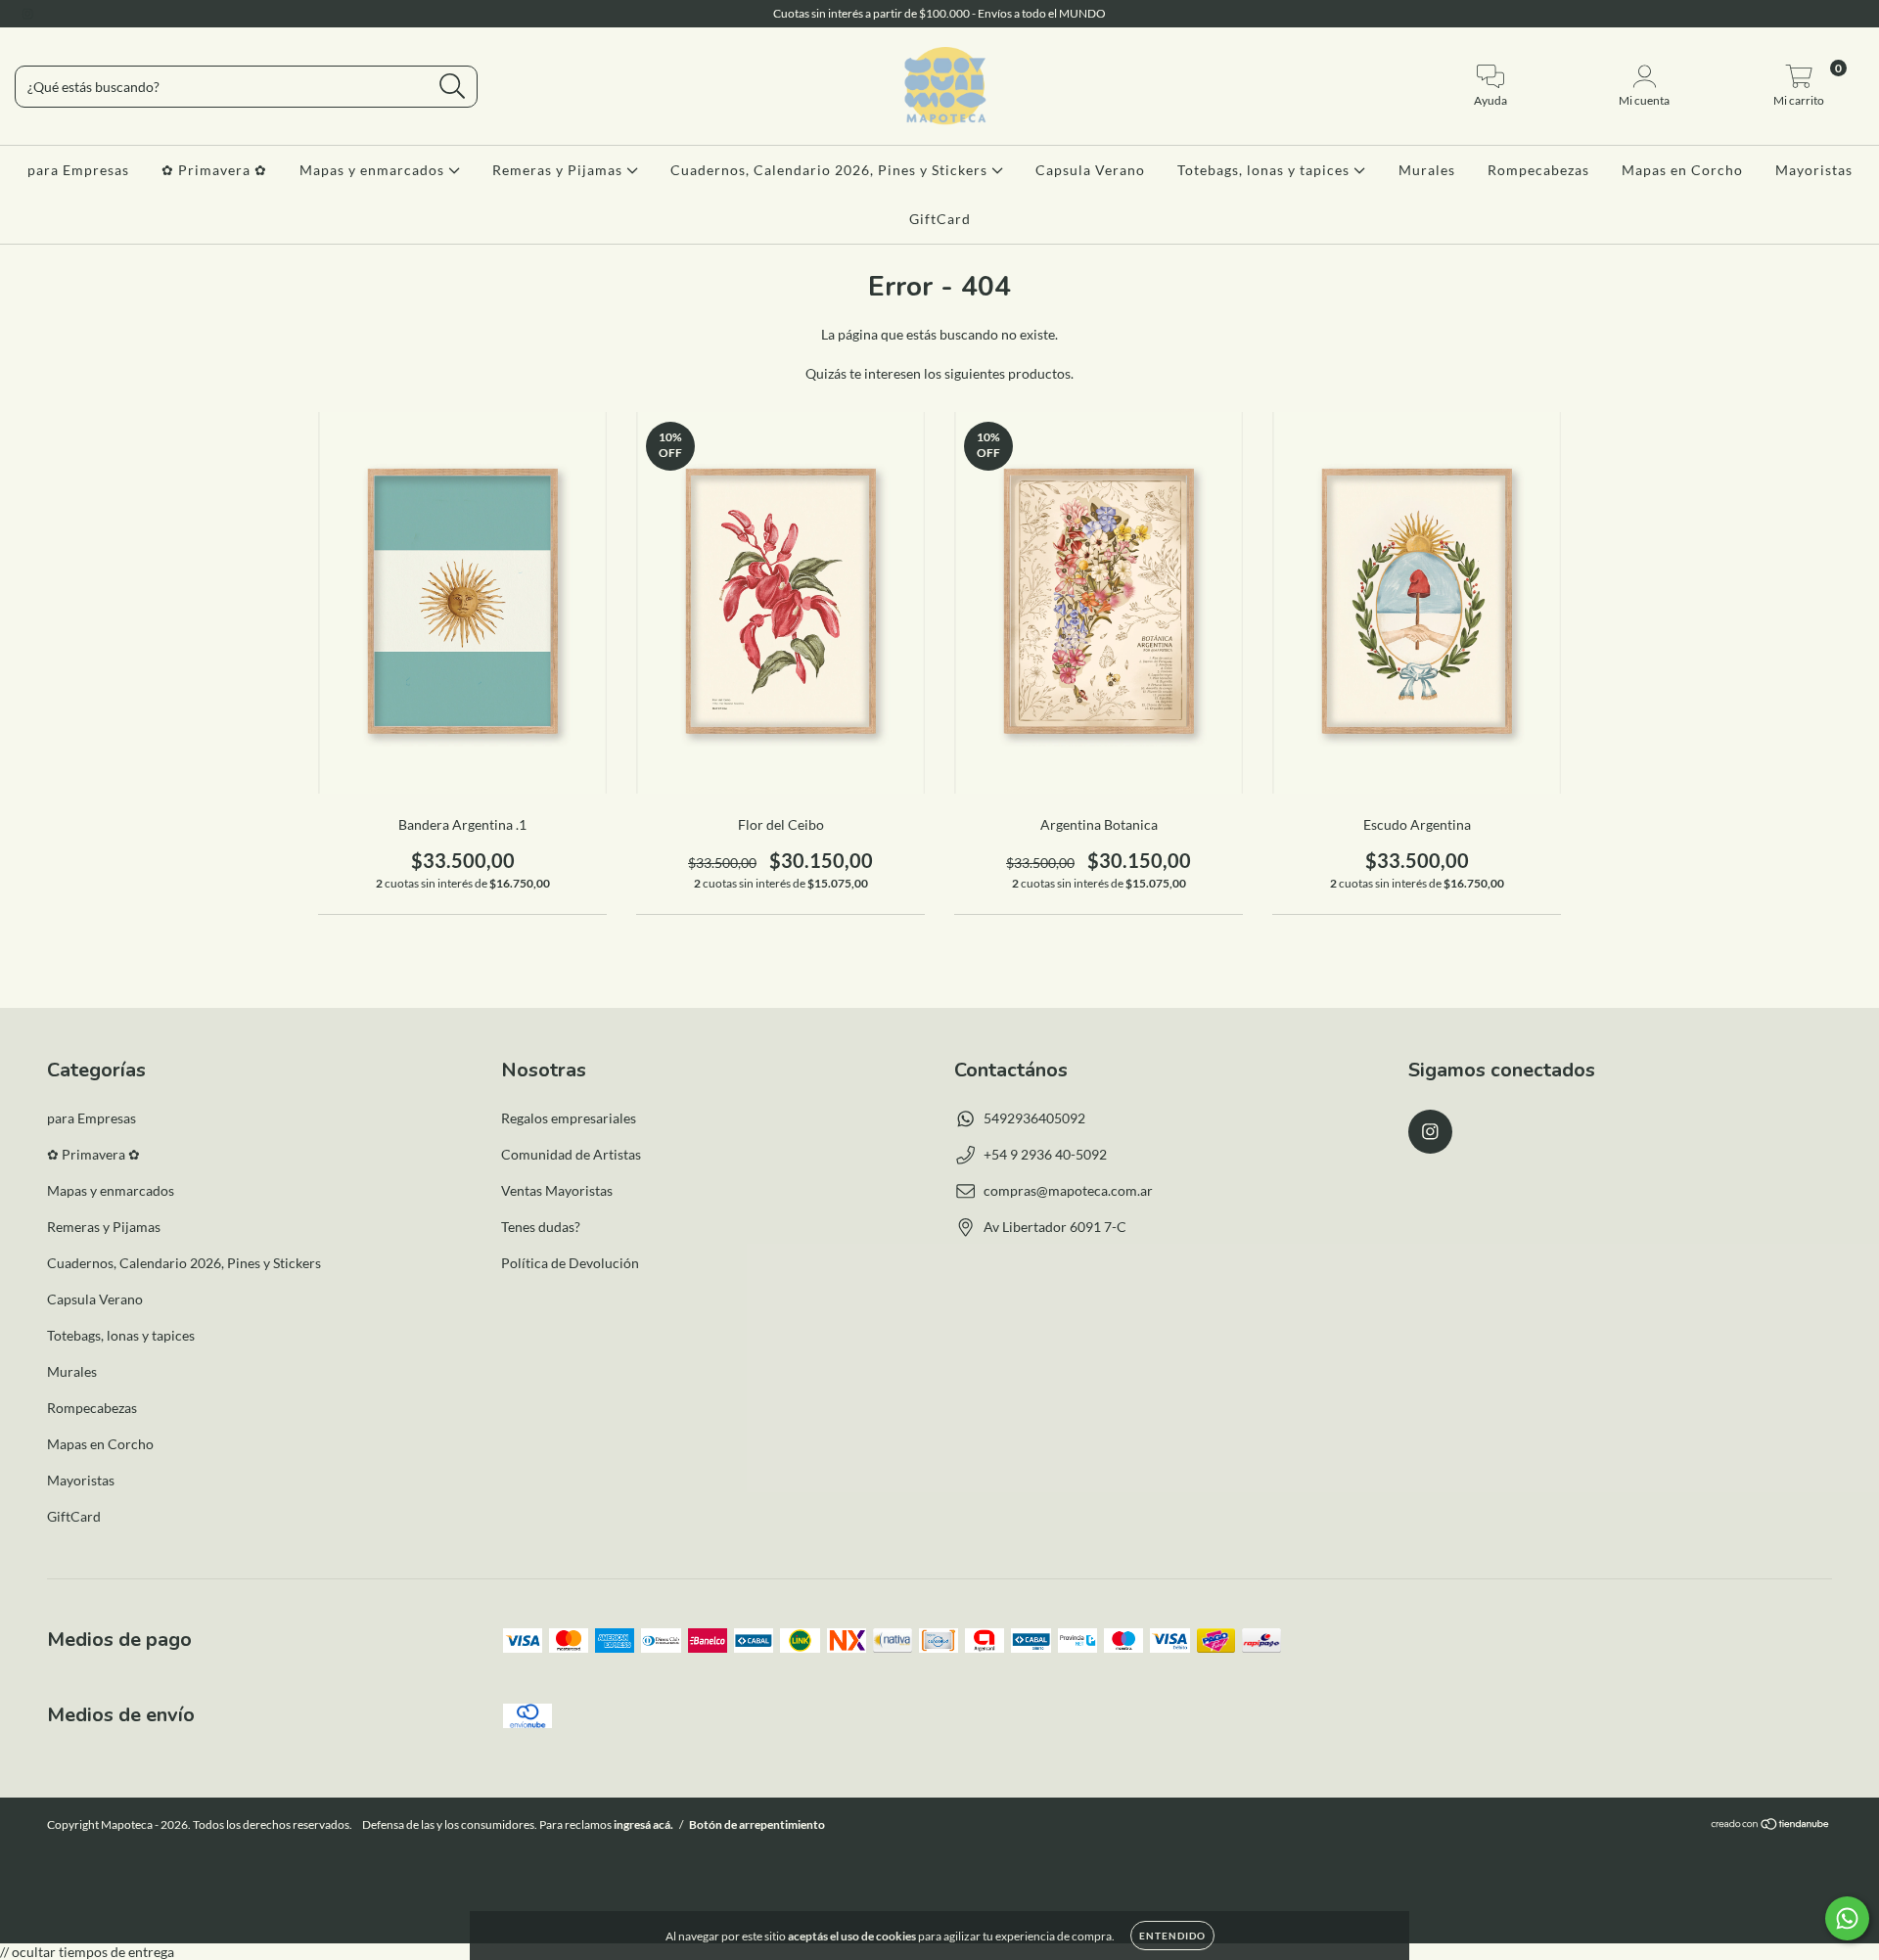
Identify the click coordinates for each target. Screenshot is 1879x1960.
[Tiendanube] (1771, 1826)
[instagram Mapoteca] (27, 13)
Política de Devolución (570, 1263)
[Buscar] (453, 87)
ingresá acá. (643, 1824)
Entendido (1172, 1936)
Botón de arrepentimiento (757, 1824)
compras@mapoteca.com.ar (1068, 1190)
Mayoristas (1814, 170)
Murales (1427, 170)
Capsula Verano (1090, 170)
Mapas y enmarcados (374, 170)
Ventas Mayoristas (557, 1190)
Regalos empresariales (569, 1118)
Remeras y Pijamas (559, 170)
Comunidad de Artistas (571, 1154)
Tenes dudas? (541, 1227)
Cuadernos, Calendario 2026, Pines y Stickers (831, 170)
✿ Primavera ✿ (214, 170)
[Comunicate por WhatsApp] (1847, 1918)
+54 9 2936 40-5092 (1045, 1154)
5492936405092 (1034, 1118)
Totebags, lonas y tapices (1265, 170)
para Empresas (78, 170)
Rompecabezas (1538, 170)
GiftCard (940, 219)
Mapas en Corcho (1682, 170)
